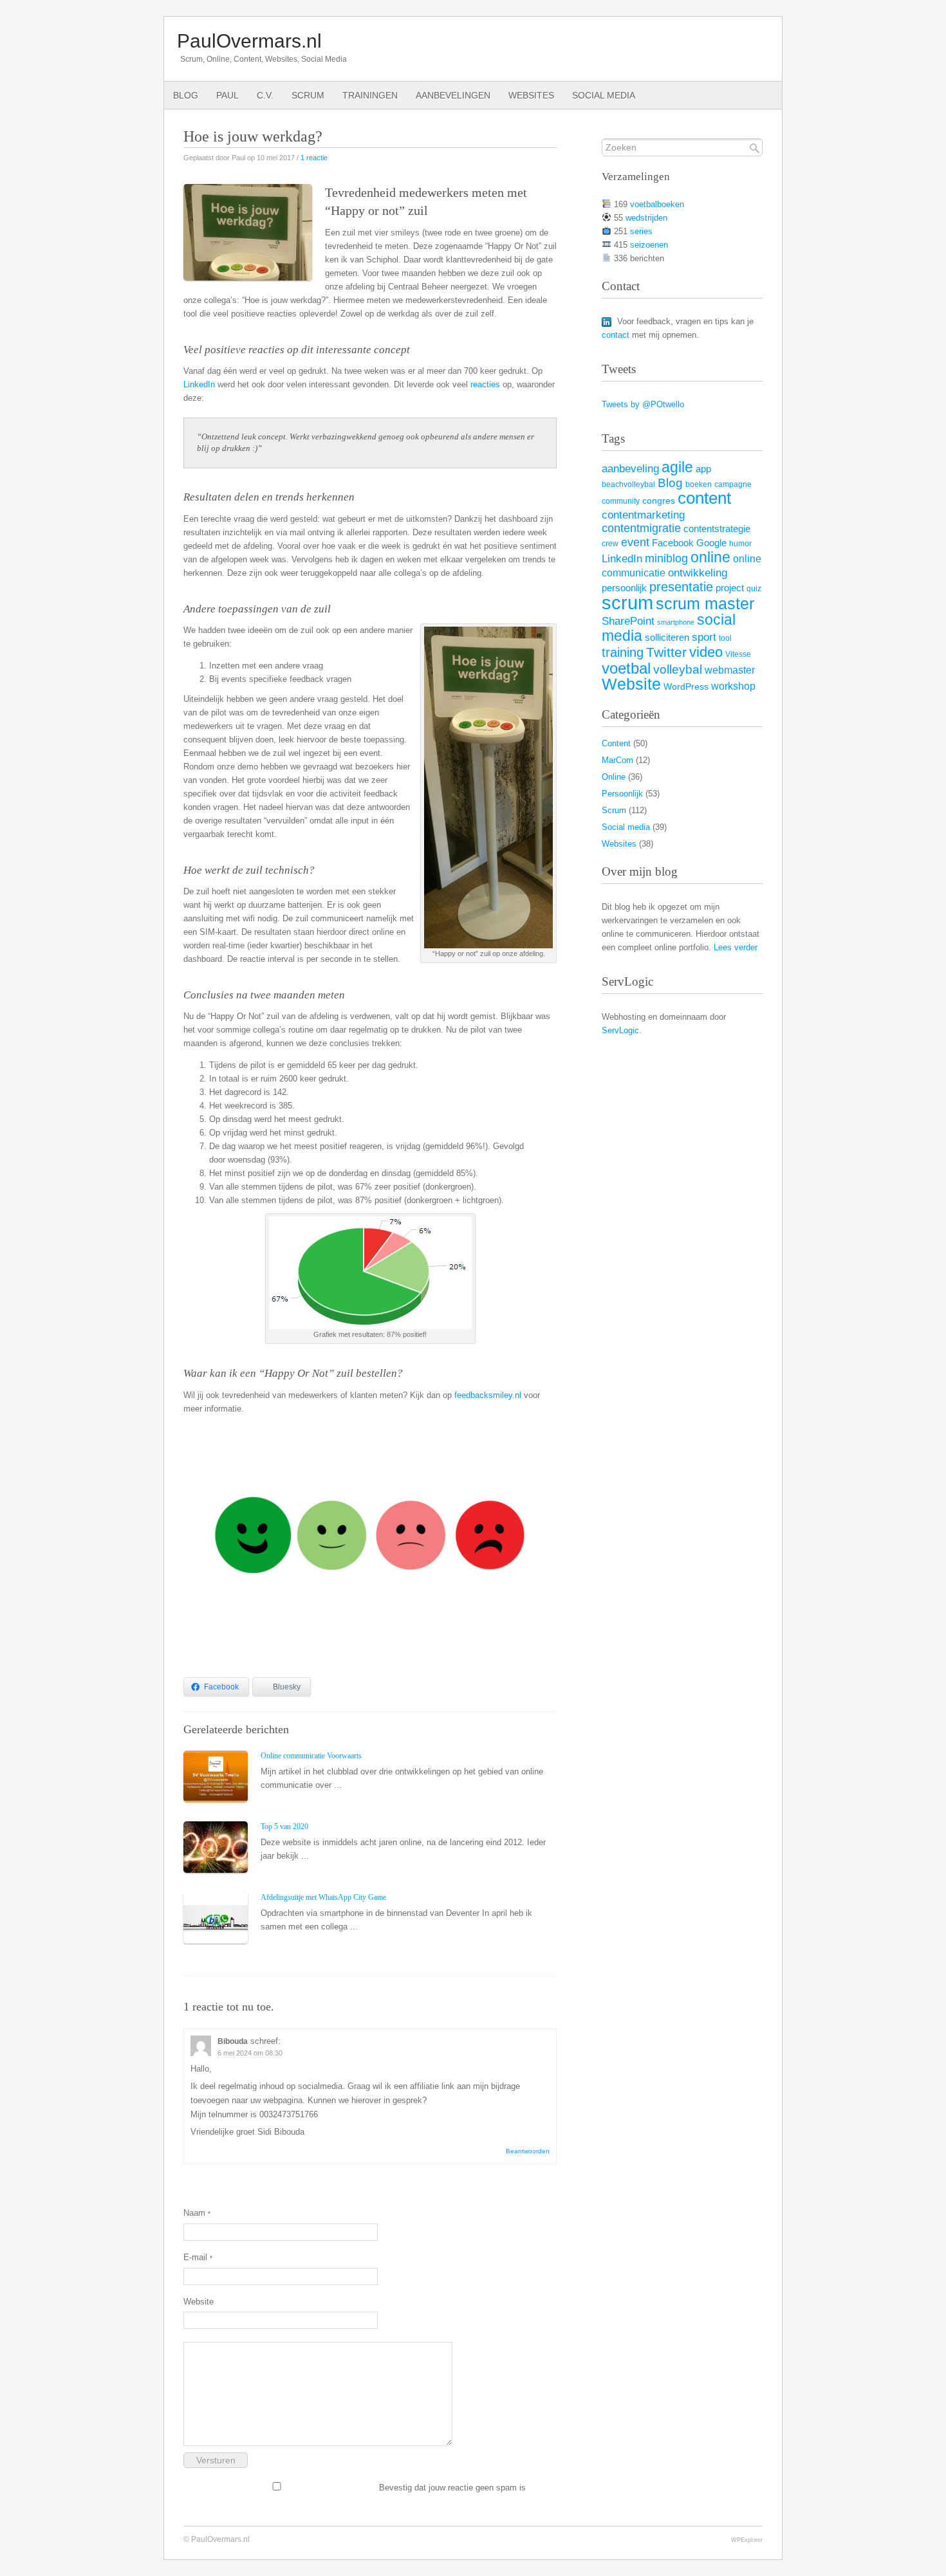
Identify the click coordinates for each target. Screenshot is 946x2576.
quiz (754, 589)
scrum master (705, 604)
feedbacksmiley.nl (488, 1395)
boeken (699, 484)
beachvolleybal (628, 484)
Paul (227, 95)
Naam (197, 2213)
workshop (733, 686)
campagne (733, 484)
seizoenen (649, 245)
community (621, 501)
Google (711, 543)
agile (677, 467)
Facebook (673, 543)
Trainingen (370, 95)
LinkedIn (199, 384)
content (704, 498)
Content (616, 743)
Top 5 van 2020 (284, 1826)
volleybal (678, 669)
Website (199, 2302)
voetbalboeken (657, 204)
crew (610, 544)
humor (740, 544)
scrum (627, 603)
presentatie (681, 587)
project (730, 588)
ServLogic (620, 1030)
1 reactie (314, 158)
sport (704, 637)
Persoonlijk (622, 794)
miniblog (666, 558)
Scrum (308, 95)
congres (659, 501)
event (635, 542)
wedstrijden (646, 218)
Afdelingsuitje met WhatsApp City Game (323, 1897)
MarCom (617, 760)
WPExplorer (747, 2540)
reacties (485, 384)
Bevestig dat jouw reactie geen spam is (451, 2488)
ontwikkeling (698, 573)
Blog (186, 95)
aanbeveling (630, 469)
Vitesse (738, 654)
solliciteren (667, 638)
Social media (604, 95)
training (623, 652)
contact (616, 335)
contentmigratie (641, 528)
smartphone (676, 622)
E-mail (198, 2257)
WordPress (686, 687)
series (641, 231)
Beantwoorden (528, 2151)
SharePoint (628, 621)
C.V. (265, 95)
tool (725, 638)
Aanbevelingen (453, 95)
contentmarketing (643, 515)
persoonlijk (624, 588)
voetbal (626, 668)
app (703, 469)
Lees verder (736, 947)
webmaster (730, 670)
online (710, 557)
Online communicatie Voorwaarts (311, 1756)
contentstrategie (717, 529)
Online (614, 777)
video (706, 652)
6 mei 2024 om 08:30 (250, 2053)
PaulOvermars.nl (249, 41)
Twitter (666, 652)
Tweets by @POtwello (643, 404)
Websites (531, 95)
